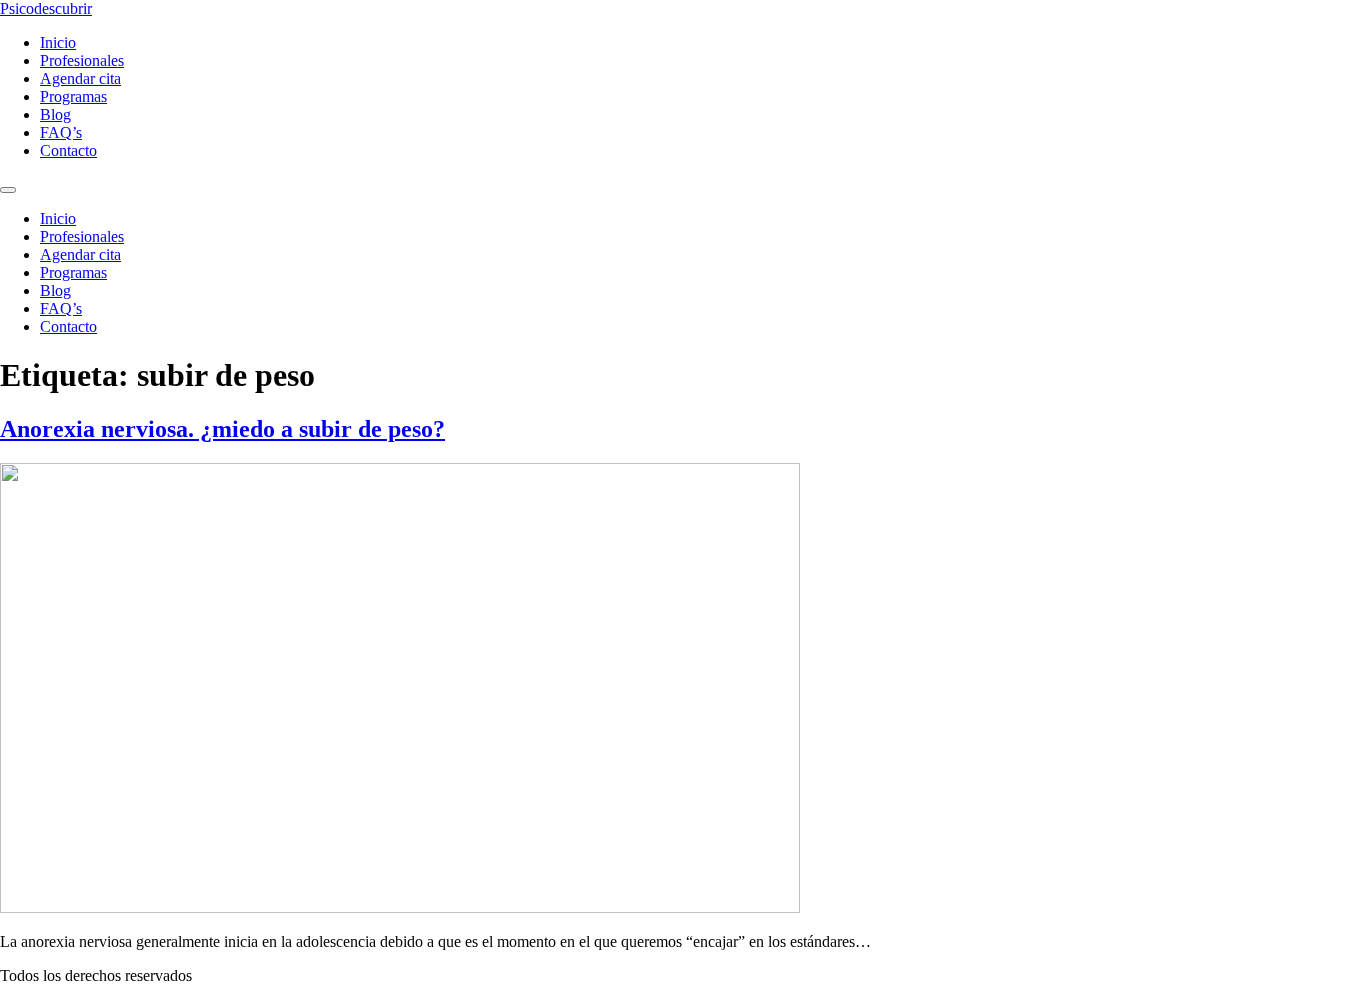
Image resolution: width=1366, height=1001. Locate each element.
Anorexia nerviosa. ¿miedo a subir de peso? (222, 429)
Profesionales (82, 60)
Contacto (68, 150)
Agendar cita (80, 78)
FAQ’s (61, 132)
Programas (73, 96)
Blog (55, 114)
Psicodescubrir (46, 8)
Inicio (58, 42)
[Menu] (8, 190)
